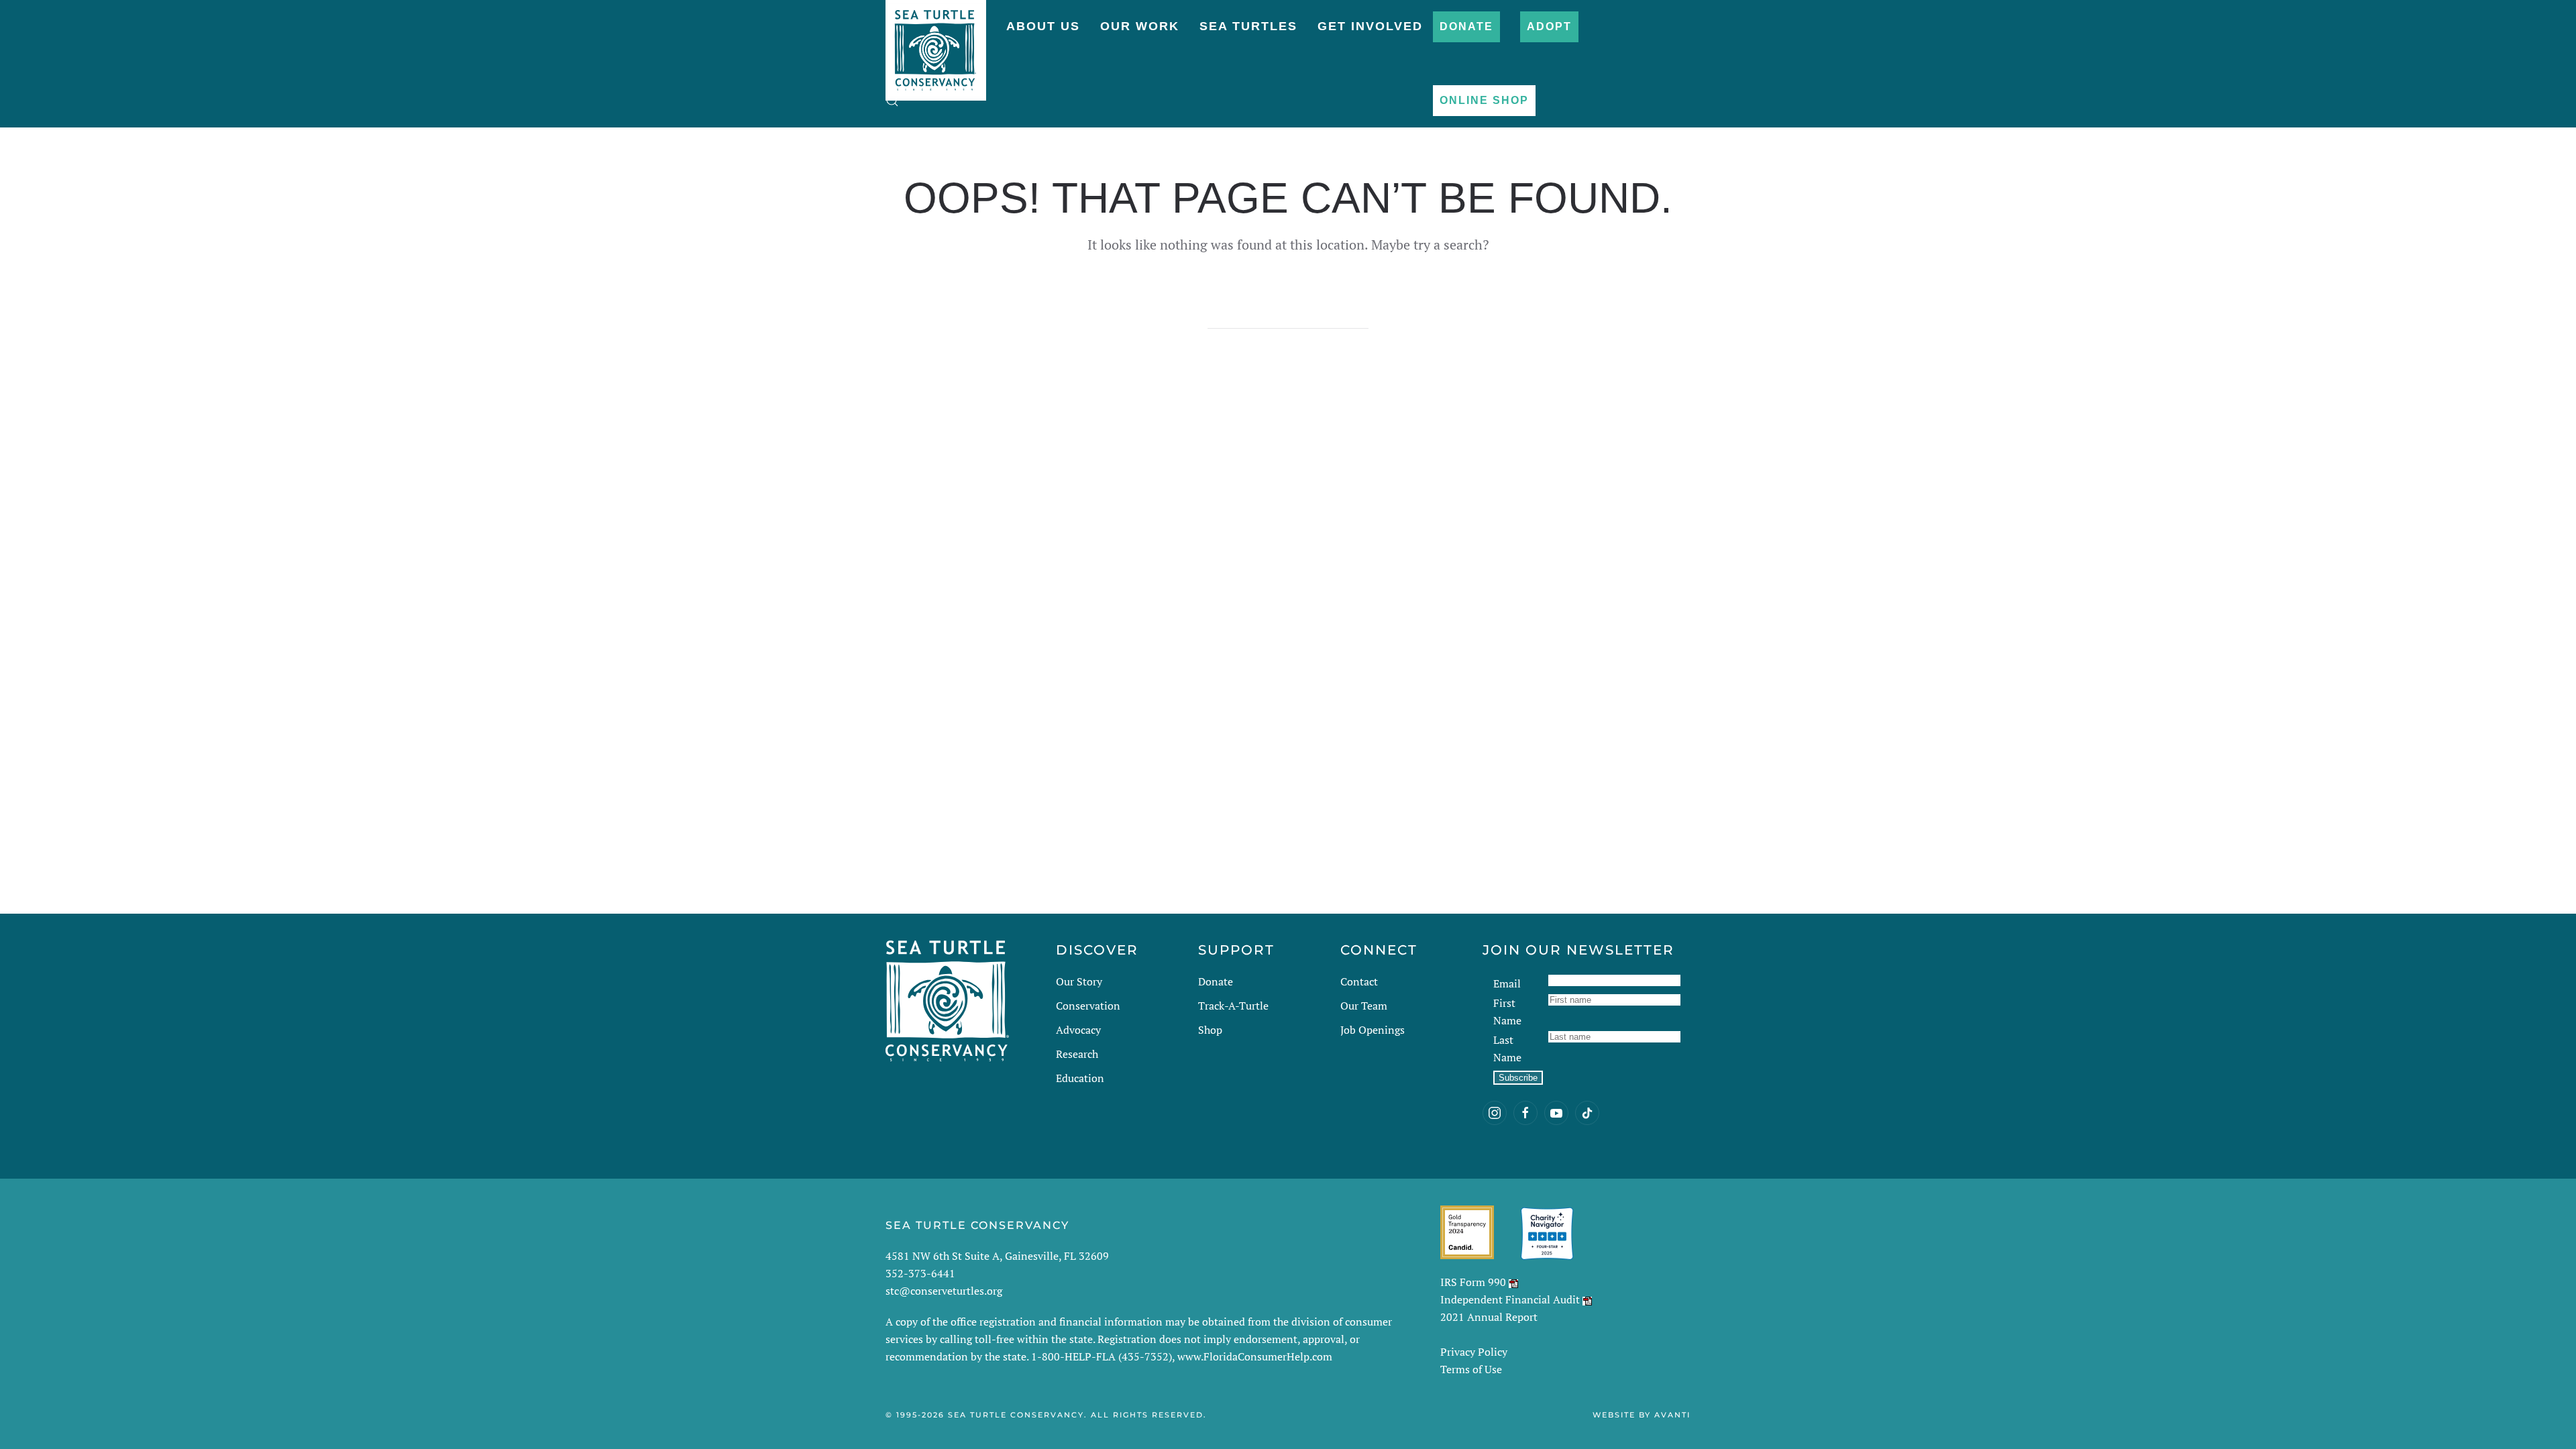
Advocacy (1078, 1030)
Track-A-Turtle (1233, 1006)
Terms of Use (1471, 1369)
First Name (1507, 1012)
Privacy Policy (1474, 1352)
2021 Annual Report (1489, 1317)
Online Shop (1484, 100)
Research (1077, 1054)
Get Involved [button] (1370, 26)
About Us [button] (1043, 26)
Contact (1359, 981)
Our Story (1079, 981)
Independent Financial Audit (1510, 1299)
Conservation (1088, 1006)
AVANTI (1672, 1415)
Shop (1210, 1030)
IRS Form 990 (1473, 1282)
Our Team (1364, 1006)
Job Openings (1373, 1030)
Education (1080, 1078)
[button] (892, 101)
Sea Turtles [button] (1248, 26)
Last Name (1507, 1049)
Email (1507, 983)
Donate (1466, 26)
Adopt (1549, 26)
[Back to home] (936, 44)
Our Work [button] (1140, 26)
